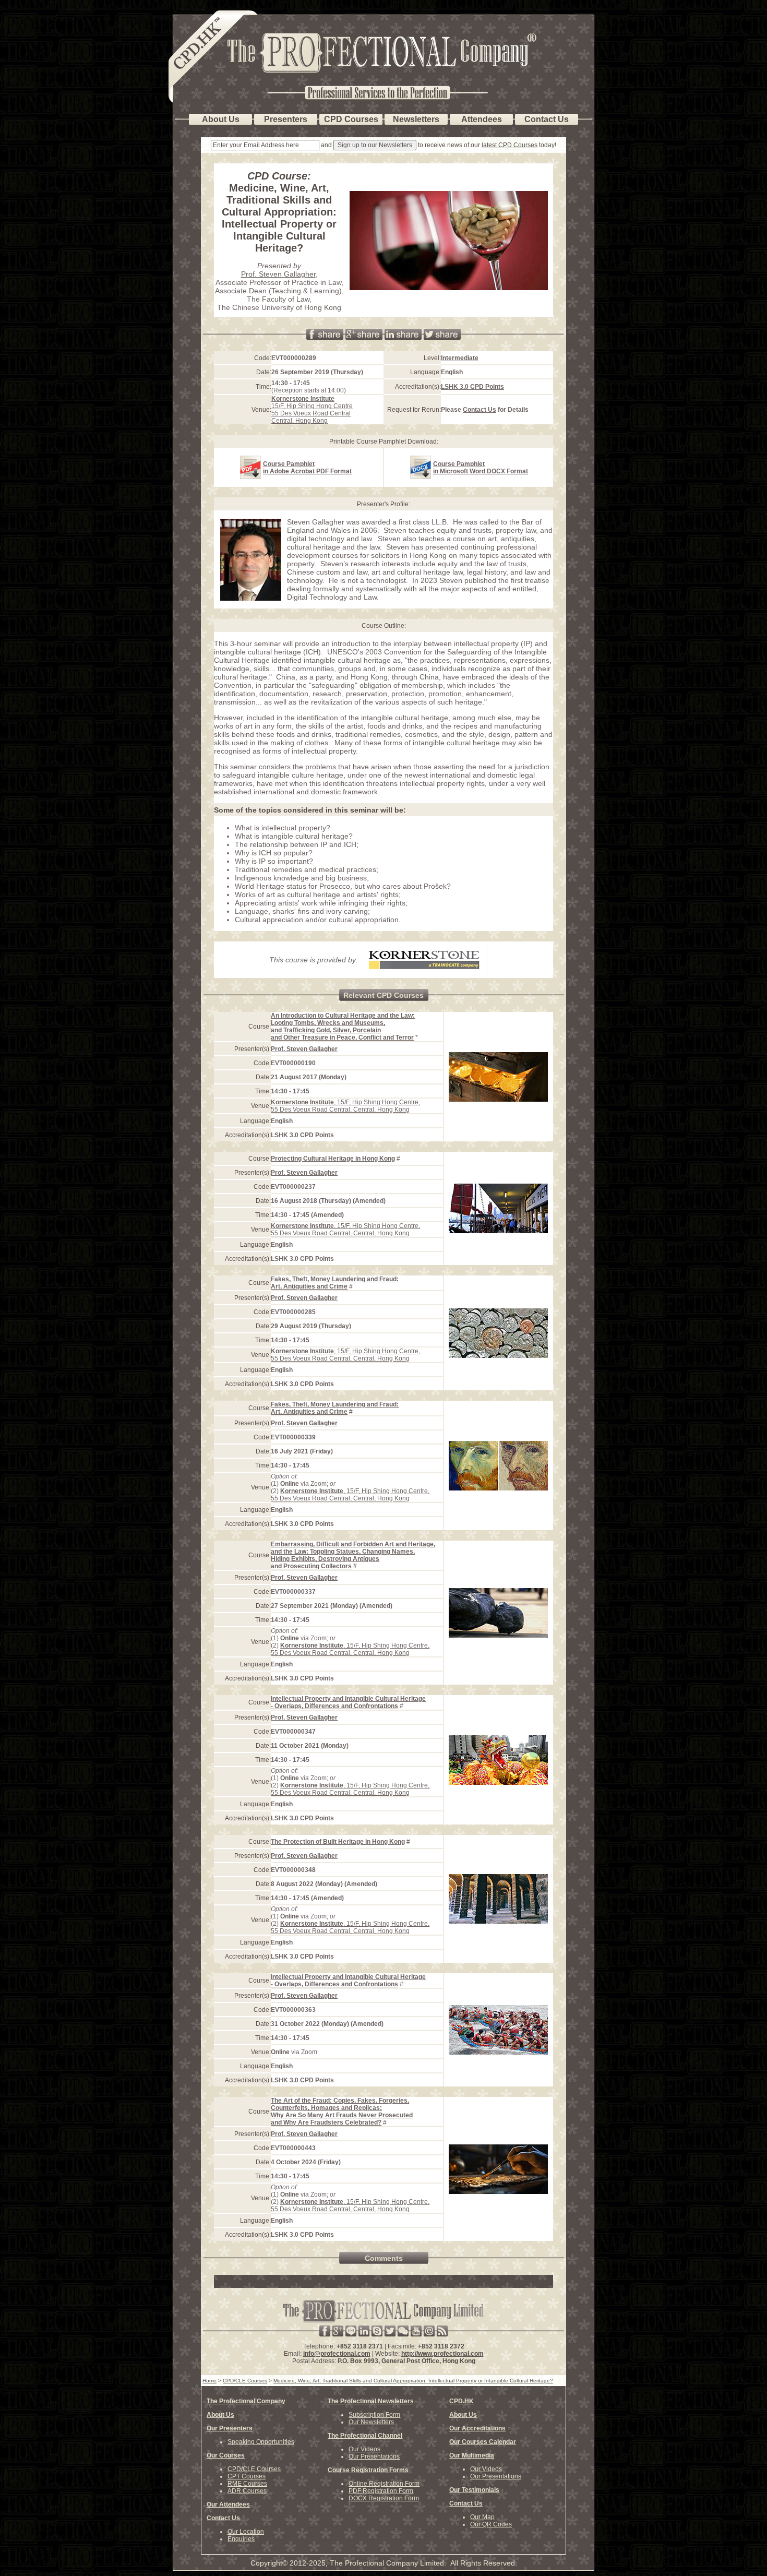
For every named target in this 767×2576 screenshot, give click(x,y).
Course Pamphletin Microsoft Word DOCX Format (481, 468)
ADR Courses (247, 2491)
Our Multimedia (472, 2455)
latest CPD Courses (510, 145)
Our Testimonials (474, 2490)
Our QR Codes (491, 2524)
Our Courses (226, 2455)
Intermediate (460, 358)
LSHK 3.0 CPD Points (472, 387)
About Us (220, 2415)
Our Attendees (228, 2505)
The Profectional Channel (365, 2436)
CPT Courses (247, 2476)
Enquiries (241, 2539)
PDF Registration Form (381, 2491)
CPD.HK (462, 2401)
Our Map (482, 2517)
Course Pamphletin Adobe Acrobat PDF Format (307, 468)
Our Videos (364, 2449)
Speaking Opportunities (261, 2442)
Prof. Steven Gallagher (278, 274)
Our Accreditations (477, 2428)
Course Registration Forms (368, 2470)
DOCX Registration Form (384, 2498)
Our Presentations (374, 2456)
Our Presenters (230, 2428)
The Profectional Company (246, 2401)
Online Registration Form (384, 2484)
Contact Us (480, 410)
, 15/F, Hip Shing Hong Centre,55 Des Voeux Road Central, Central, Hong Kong (345, 1106)
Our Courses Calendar (483, 2442)
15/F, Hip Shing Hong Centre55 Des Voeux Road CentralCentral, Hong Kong (312, 410)
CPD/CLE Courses (254, 2469)
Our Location (246, 2532)
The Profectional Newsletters (371, 2401)
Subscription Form (374, 2415)
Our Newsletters (371, 2422)
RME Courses (247, 2484)
